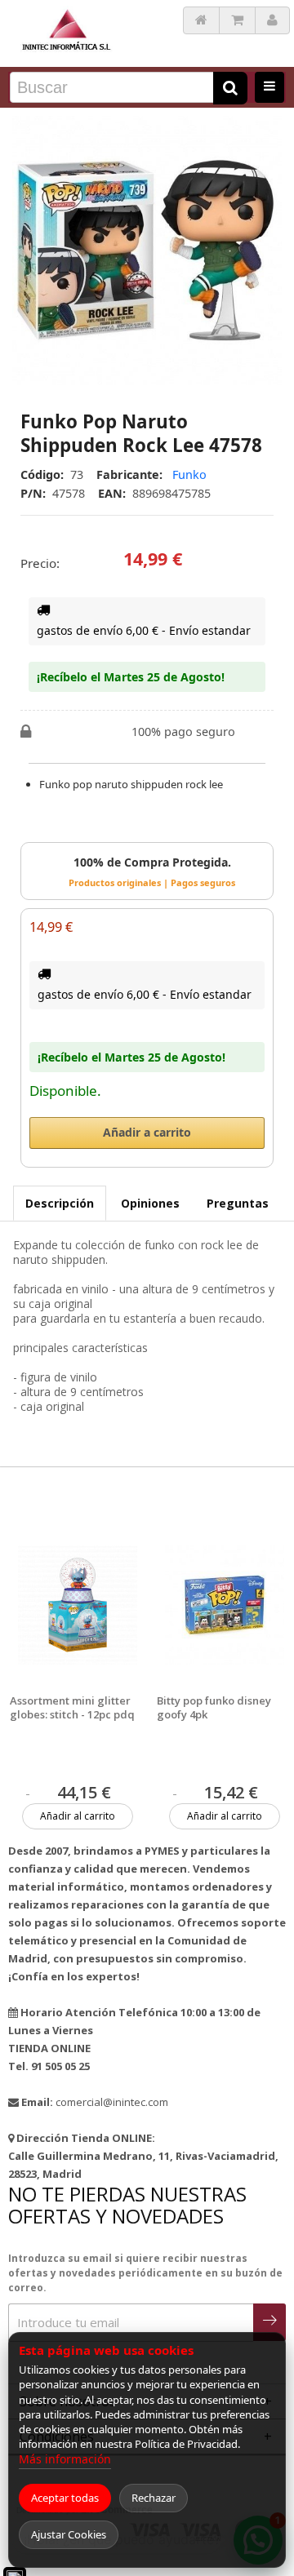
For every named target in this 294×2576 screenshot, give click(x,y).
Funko (189, 474)
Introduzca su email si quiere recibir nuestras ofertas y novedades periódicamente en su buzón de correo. (145, 2273)
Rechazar (154, 2498)
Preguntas (238, 1203)
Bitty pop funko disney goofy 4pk (214, 1708)
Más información (65, 2459)
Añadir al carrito (78, 1816)
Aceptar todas (65, 2498)
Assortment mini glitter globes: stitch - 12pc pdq (72, 1708)
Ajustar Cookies (69, 2534)
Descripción (60, 1203)
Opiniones (150, 1203)
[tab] (60, 1203)
